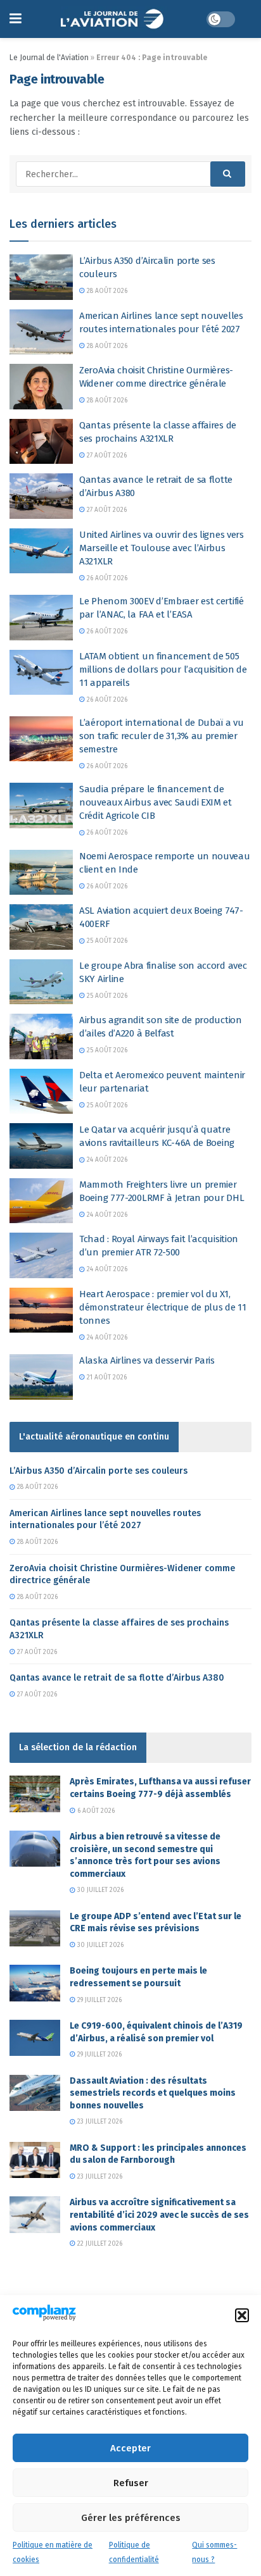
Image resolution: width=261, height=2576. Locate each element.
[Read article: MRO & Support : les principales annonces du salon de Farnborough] (35, 2160)
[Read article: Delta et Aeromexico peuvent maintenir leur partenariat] (41, 1092)
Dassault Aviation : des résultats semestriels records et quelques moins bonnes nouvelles (153, 2093)
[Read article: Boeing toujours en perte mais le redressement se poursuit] (35, 1983)
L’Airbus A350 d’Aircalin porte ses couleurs (99, 1471)
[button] (242, 2315)
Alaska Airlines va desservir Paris (147, 1360)
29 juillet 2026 (99, 2000)
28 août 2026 (106, 291)
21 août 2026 (106, 1378)
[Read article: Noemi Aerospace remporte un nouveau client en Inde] (41, 873)
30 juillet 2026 (99, 1890)
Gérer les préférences (131, 2518)
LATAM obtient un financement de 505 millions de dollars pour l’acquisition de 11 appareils (163, 669)
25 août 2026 (106, 941)
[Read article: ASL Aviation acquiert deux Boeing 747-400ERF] (41, 927)
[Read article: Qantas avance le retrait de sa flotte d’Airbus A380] (41, 496)
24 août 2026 (106, 1160)
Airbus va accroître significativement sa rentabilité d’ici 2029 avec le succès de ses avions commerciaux (159, 2215)
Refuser (131, 2483)
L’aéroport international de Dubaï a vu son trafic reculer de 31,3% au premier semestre (162, 736)
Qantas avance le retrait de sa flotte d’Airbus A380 (117, 1678)
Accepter (130, 2448)
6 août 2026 (95, 1811)
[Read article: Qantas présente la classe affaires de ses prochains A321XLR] (41, 442)
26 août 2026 (106, 578)
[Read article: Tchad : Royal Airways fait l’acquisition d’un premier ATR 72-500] (41, 1255)
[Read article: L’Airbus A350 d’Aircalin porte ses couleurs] (41, 277)
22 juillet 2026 (99, 2244)
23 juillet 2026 (99, 2122)
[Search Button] (228, 174)
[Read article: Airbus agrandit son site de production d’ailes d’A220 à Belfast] (41, 1036)
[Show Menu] (16, 19)
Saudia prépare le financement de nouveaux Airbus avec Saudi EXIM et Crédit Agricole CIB (156, 802)
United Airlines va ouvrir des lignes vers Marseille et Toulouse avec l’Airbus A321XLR (162, 548)
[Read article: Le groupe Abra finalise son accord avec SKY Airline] (41, 982)
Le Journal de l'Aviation (49, 58)
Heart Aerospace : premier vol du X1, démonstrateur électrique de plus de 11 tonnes (163, 1307)
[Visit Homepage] (114, 19)
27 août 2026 (106, 456)
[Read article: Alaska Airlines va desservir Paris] (41, 1377)
